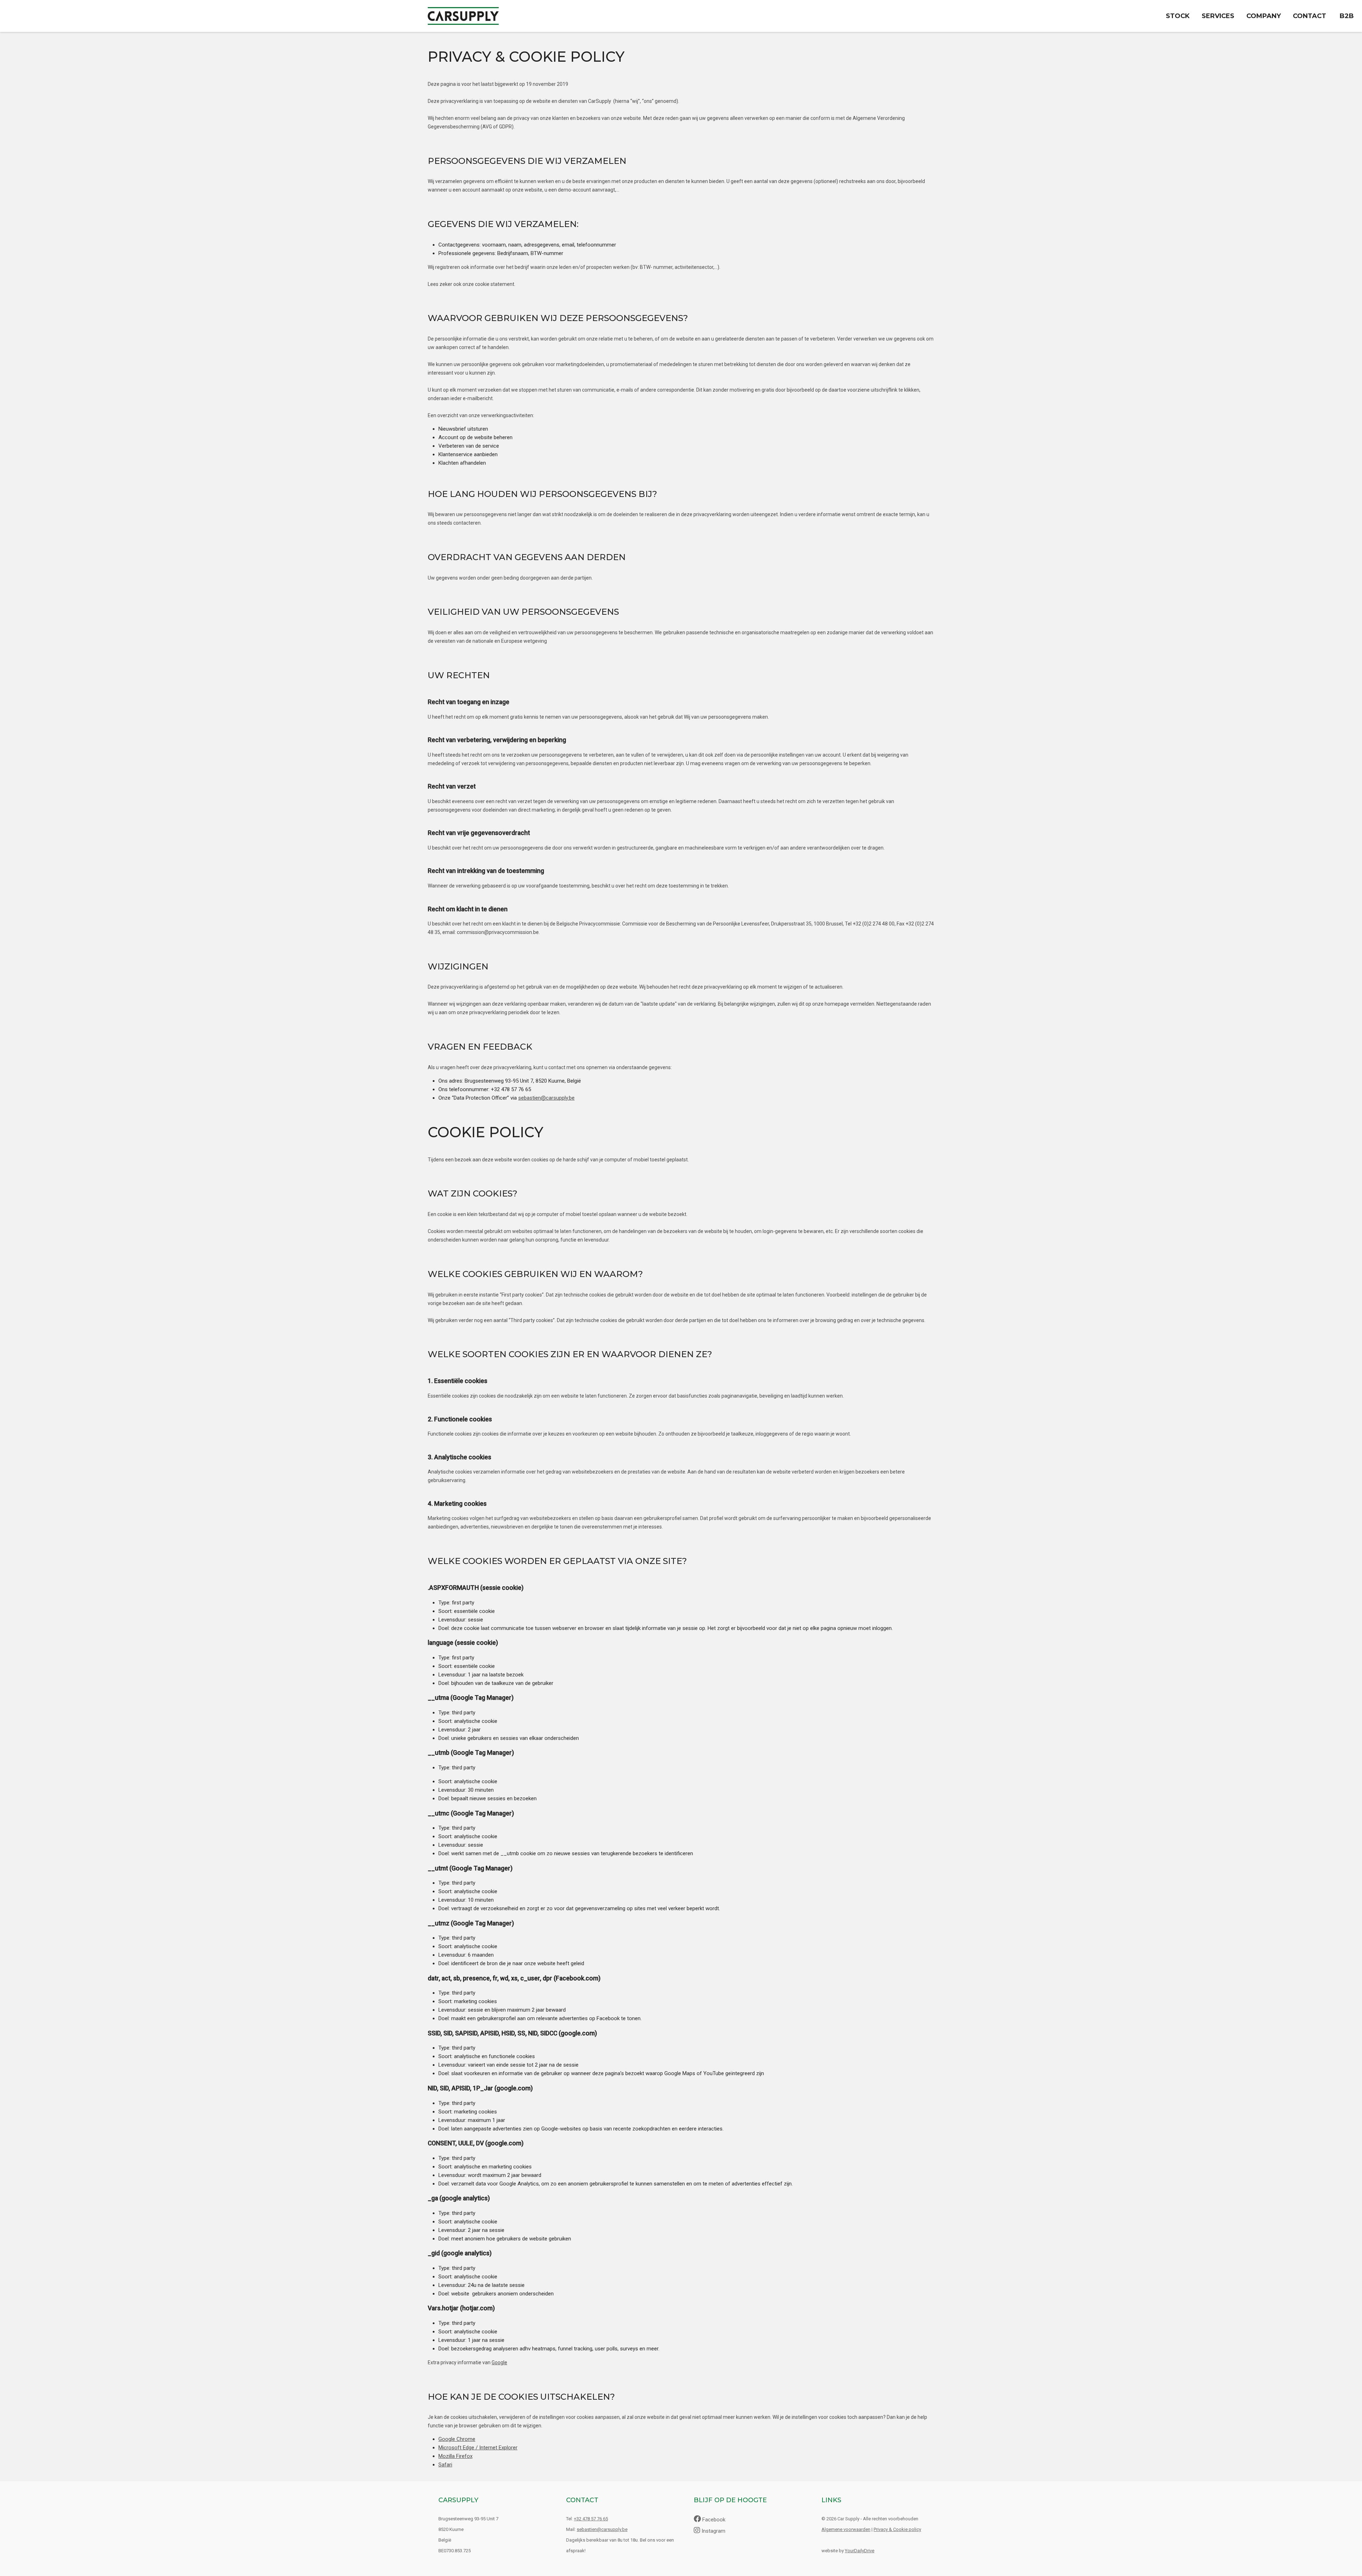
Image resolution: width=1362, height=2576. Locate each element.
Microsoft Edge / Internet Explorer (478, 2448)
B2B (1347, 16)
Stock (1178, 16)
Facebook (713, 2520)
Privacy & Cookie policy (897, 2529)
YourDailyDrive (860, 2551)
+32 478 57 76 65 (591, 2519)
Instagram (713, 2531)
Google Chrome (457, 2439)
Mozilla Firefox (455, 2456)
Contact (1310, 16)
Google (499, 2362)
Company (1264, 16)
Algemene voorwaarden (846, 2529)
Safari (445, 2465)
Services (1218, 16)
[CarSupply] (463, 12)
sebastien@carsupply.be (546, 1098)
